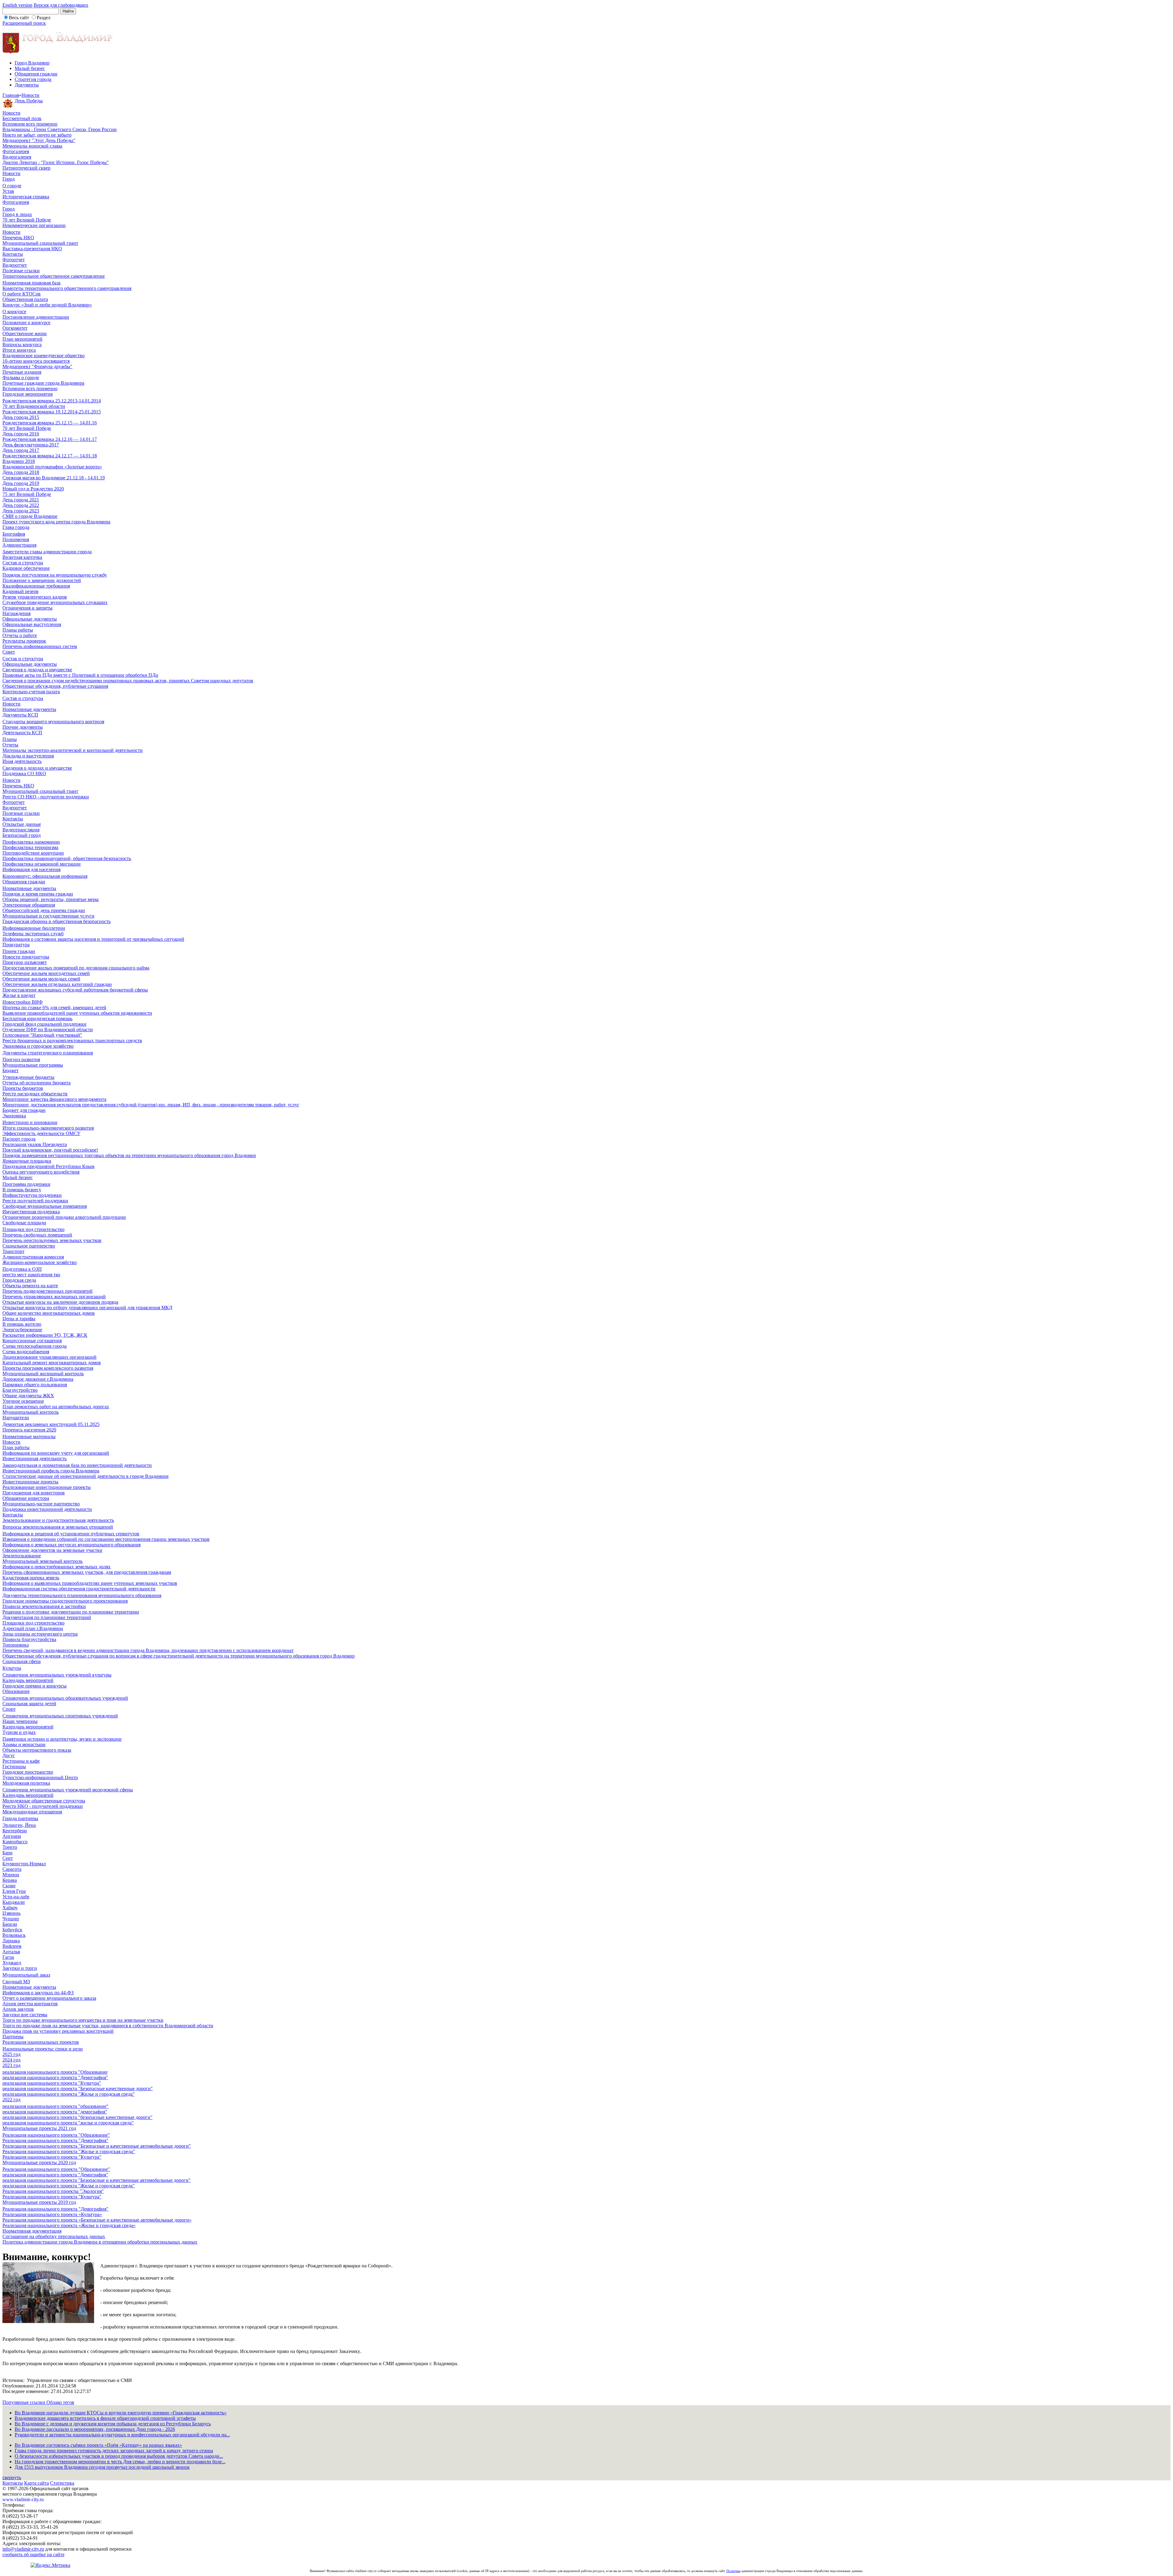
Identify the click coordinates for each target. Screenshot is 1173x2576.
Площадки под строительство (33, 1229)
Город (9, 179)
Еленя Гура (14, 1891)
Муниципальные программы (33, 1065)
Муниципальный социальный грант (40, 243)
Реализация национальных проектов (41, 2042)
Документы (27, 85)
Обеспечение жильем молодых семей (41, 979)
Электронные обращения (29, 905)
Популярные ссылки (24, 2402)
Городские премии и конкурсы (35, 1686)
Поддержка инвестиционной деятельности (47, 1509)
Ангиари (12, 1836)
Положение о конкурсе (26, 322)
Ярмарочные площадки (27, 1161)
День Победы (29, 101)
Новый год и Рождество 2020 (33, 489)
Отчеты (10, 745)
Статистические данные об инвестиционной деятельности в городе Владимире (86, 1476)
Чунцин (11, 1919)
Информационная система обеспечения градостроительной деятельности (79, 1589)
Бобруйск (12, 1930)
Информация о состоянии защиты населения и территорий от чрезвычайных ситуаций (93, 939)
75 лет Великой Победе (27, 494)
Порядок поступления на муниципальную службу (55, 575)
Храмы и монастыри (24, 1744)
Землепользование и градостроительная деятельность (58, 1520)
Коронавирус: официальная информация (45, 876)
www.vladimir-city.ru (23, 2499)
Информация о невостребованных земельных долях (57, 1567)
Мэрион (11, 1875)
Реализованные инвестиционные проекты (47, 1487)
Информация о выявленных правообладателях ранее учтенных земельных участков (90, 1583)
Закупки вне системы (25, 2015)
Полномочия (16, 539)
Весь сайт (19, 18)
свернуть (12, 2477)
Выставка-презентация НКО (32, 249)
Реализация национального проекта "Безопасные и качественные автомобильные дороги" (97, 2146)
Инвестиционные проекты (30, 1482)
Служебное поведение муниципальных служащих (55, 602)
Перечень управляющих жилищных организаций (54, 1297)
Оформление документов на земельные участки (52, 1550)
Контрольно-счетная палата (31, 692)
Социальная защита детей (29, 1704)
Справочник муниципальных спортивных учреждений (60, 1716)
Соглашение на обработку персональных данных (54, 2236)
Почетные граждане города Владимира (43, 383)
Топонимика (16, 1645)
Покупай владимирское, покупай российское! (50, 1150)
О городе (12, 186)
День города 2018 (21, 472)
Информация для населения (31, 869)
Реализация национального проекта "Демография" (55, 2140)
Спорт (9, 1709)
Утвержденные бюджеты (28, 1077)
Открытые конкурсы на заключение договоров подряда (60, 1302)
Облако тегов (60, 2402)
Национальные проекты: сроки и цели (43, 2049)
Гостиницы (14, 1766)
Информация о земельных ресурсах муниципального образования (71, 1545)
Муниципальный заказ (26, 1975)
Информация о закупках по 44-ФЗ (38, 1993)
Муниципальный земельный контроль (42, 1561)
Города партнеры (20, 1818)
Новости (30, 95)
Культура (12, 1668)
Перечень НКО (18, 238)
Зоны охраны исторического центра (40, 1634)
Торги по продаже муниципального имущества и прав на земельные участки (83, 2020)
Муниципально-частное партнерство (41, 1504)
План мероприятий (22, 339)
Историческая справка (26, 197)
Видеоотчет (15, 265)
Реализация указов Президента (35, 1144)
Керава (10, 1880)
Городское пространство (28, 1772)
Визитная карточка (22, 557)
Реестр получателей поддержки (35, 1201)
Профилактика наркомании (31, 842)
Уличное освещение (23, 1401)
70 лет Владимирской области (34, 406)
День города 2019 (21, 483)
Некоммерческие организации (34, 225)
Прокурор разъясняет (25, 962)
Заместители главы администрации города (47, 552)
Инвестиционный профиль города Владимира (51, 1471)
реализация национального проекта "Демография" (55, 2078)
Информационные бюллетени (34, 928)
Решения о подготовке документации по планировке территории (71, 1612)
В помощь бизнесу (22, 1190)
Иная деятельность (22, 761)
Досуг (9, 1755)
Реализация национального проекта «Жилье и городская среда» (69, 2225)
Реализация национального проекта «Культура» (52, 2214)
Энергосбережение (22, 1330)
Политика (733, 2571)
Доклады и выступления (28, 756)
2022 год (11, 2100)
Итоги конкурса (19, 350)
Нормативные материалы (29, 1436)
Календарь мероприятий (28, 1680)
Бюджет (11, 1070)
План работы (16, 1447)
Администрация (19, 545)
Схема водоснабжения (26, 1352)
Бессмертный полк (22, 118)
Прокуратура (16, 945)
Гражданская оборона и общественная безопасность (57, 921)
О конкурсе (14, 311)
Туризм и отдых (19, 1732)
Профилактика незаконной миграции (42, 864)
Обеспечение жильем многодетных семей (46, 973)
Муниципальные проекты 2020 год (39, 2162)
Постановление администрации (36, 317)
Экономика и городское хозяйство (38, 1046)
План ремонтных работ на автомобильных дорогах (56, 1407)
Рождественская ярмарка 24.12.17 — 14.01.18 (50, 456)
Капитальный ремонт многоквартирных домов (52, 1363)
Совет (9, 652)
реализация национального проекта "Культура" (52, 2083)
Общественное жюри (25, 333)
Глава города (16, 527)
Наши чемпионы (20, 1721)
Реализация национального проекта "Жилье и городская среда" (69, 2151)
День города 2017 (21, 450)
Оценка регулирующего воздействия (41, 1172)
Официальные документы (30, 619)
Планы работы (18, 630)
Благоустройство (20, 1390)
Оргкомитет (15, 328)
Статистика (62, 2483)
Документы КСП (20, 715)
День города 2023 (21, 511)
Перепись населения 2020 (29, 1430)
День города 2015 (21, 417)
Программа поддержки (26, 1184)
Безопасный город (22, 835)
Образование (16, 1691)
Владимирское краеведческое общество (44, 355)
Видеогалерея (17, 157)
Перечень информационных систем (40, 646)
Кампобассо (15, 1842)
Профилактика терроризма (30, 847)
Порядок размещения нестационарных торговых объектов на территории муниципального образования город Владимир (129, 1155)
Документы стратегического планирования (48, 1053)
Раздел (44, 18)
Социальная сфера (22, 1661)
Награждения (16, 613)
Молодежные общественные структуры (44, 1801)
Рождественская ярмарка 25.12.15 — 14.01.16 (50, 423)
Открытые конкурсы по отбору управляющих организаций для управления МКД (87, 1308)
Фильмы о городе (21, 377)
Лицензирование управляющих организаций (49, 1357)
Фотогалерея (16, 151)
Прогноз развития (21, 1059)
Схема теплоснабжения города (35, 1346)
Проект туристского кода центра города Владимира (56, 522)
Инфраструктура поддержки (32, 1195)
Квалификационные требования (36, 586)
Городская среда (19, 1280)
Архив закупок (18, 2009)
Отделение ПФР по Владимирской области (48, 1030)
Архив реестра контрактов (30, 2004)
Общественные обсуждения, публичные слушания (55, 686)
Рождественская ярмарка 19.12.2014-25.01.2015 (52, 412)
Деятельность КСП (22, 733)
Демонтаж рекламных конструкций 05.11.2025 (51, 1424)
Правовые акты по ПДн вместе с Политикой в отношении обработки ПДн (80, 675)
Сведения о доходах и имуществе (37, 670)
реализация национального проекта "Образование (55, 2072)
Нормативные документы (29, 709)
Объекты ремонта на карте (30, 1286)
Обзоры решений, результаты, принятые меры (51, 899)
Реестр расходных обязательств (35, 1094)
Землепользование (22, 1556)
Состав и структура (23, 563)
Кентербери (15, 1831)
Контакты (13, 254)
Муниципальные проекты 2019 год (39, 2202)
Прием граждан (19, 951)
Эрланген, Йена (19, 1825)
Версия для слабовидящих (61, 5)
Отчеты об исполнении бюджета (37, 1083)
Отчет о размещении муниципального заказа (49, 1998)
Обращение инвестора (26, 1498)
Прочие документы (23, 727)
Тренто (10, 1847)
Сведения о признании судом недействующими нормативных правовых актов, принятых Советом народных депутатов (128, 681)
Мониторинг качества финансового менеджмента (54, 1099)
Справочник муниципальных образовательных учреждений (65, 1698)
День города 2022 (21, 505)
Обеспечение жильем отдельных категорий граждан (57, 984)
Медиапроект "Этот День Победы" (39, 140)
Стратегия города (33, 79)
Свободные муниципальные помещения (45, 1206)
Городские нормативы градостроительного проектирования (65, 1601)
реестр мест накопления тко (31, 1275)
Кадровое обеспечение (26, 568)
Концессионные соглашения (32, 1341)
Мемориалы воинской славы (32, 146)
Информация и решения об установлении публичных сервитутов (71, 1534)
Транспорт (13, 1251)
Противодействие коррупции (33, 853)
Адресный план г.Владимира (33, 1628)
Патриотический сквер (26, 168)
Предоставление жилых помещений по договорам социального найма (76, 968)
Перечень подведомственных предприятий (48, 1291)
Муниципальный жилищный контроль (43, 1374)
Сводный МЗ (16, 1982)
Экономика (14, 1116)
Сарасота (12, 1869)
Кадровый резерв (20, 591)
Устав (8, 191)
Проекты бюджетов (23, 1088)
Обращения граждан (36, 74)
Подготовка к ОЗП (22, 1269)
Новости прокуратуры (26, 957)
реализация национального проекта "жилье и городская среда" (68, 2123)
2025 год (11, 2054)
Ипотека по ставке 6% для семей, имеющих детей (54, 1008)
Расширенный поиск (24, 23)
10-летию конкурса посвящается (36, 361)
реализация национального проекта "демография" (55, 2112)
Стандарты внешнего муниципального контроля (53, 722)
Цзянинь (11, 1913)
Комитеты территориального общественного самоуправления (67, 288)
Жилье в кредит (19, 995)
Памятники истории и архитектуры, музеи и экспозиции (62, 1739)
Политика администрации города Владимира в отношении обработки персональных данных (100, 2242)
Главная (11, 95)
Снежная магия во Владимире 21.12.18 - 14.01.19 (54, 478)
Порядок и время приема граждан (38, 894)
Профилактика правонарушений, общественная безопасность (67, 858)
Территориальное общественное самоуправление (54, 276)
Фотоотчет (14, 260)
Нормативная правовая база (31, 283)
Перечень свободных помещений (37, 1235)
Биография (14, 534)
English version (17, 5)
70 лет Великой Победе (27, 220)
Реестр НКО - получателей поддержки (43, 1806)
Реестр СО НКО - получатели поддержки (46, 797)
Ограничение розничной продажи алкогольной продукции (64, 1217)
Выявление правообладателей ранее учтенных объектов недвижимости (77, 1013)
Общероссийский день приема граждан (44, 910)
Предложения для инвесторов (34, 1493)
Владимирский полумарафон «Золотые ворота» (52, 467)
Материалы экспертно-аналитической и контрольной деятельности (73, 750)
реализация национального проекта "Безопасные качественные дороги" (78, 2089)
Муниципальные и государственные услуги (48, 916)
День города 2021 (21, 500)
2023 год (11, 2065)
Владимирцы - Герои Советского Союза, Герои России (60, 129)
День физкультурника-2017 (31, 445)
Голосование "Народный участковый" (42, 1035)
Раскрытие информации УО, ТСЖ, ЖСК (45, 1335)
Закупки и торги (20, 1968)
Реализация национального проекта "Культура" (52, 2157)
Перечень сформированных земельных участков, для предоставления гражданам (87, 1572)
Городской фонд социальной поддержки (44, 1024)
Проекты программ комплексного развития (48, 1368)
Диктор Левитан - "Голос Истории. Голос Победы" (56, 162)
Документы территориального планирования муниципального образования (82, 1595)
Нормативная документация (32, 2231)
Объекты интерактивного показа (37, 1750)
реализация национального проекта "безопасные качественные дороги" (77, 2117)
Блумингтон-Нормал (24, 1864)
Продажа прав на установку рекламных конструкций (58, 2031)
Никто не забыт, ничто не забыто (37, 135)
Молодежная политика (26, 1783)
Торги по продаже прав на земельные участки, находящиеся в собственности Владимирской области (108, 2026)
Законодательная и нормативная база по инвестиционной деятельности (77, 1465)
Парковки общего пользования (35, 1385)
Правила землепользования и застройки (44, 1606)
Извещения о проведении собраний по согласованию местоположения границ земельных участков (106, 1539)
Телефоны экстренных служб (33, 934)
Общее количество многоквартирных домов (49, 1313)
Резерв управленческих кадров (35, 597)
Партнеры (13, 2037)
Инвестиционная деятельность (35, 1458)
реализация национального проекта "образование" (55, 2106)
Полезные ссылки (21, 271)
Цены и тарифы (19, 1319)
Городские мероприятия (27, 394)
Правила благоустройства (29, 1639)
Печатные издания (22, 372)
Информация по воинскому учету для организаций (56, 1453)
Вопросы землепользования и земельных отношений (58, 1527)
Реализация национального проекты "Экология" (53, 2191)
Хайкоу (10, 1908)
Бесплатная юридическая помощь (37, 1019)
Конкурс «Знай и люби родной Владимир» (47, 305)
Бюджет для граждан (24, 1110)
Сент (8, 1858)
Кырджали (14, 1902)
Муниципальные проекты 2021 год (39, 2128)
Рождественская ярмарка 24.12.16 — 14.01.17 (50, 439)
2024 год (11, 2060)
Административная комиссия (33, 1257)
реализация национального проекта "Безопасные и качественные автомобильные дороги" (97, 2180)
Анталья (11, 1952)
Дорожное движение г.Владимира (38, 1379)
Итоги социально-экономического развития (48, 1128)
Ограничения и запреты (27, 608)
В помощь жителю (22, 1324)
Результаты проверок (24, 641)
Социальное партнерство (29, 1246)
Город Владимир (32, 63)
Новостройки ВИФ (23, 1002)
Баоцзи (10, 1924)
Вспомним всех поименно (30, 124)
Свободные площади (24, 1223)
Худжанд (12, 1963)
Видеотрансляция (21, 830)
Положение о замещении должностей (42, 580)
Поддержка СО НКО (24, 773)
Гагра (8, 1957)
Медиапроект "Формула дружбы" (37, 366)
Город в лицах (17, 214)
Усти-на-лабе (16, 1897)
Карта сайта (37, 2483)
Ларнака (11, 1941)
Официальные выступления (32, 624)
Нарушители (16, 1418)
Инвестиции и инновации (30, 1122)
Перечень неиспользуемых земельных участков (52, 1240)
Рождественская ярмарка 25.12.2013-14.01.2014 (52, 401)
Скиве (9, 1886)
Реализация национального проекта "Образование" (56, 2135)
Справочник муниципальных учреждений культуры (57, 1675)
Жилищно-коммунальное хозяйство (40, 1262)
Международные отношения (32, 1812)
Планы (10, 739)
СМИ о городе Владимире (30, 516)
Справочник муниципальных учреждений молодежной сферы (68, 1790)
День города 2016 (21, 434)
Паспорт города (19, 1139)
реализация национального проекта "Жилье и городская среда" (69, 2094)
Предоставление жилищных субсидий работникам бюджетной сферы (75, 990)
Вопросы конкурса (22, 344)
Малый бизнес (30, 68)
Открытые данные (22, 824)
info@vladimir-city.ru (23, 2549)
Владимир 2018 (19, 461)
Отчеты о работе (20, 635)
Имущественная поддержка (31, 1212)
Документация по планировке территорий (47, 1617)
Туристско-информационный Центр (40, 1777)
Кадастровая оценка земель (31, 1578)
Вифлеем (12, 1946)
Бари (7, 1853)
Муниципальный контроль (31, 1412)
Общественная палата (25, 299)
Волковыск (14, 1935)
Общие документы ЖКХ (28, 1396)
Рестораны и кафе (21, 1761)
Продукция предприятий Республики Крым (48, 1166)
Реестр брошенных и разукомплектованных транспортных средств (72, 1041)
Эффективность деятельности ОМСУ (41, 1133)
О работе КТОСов (22, 294)
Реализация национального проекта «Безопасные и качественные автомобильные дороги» (97, 2220)
